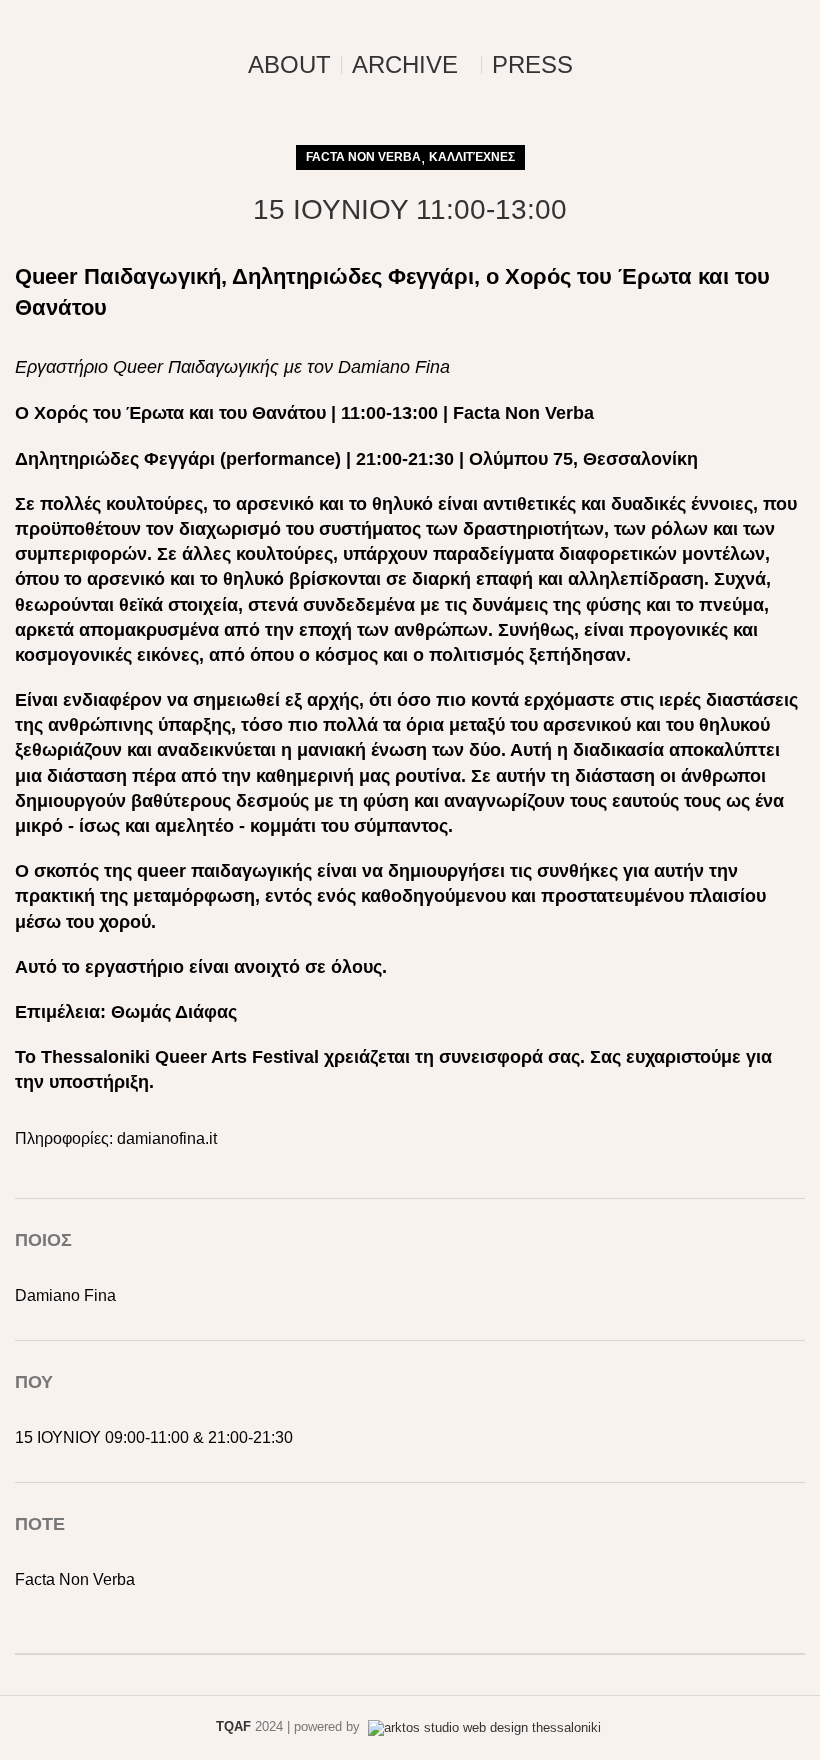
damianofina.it (167, 1138)
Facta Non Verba (363, 157)
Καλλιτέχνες (472, 157)
